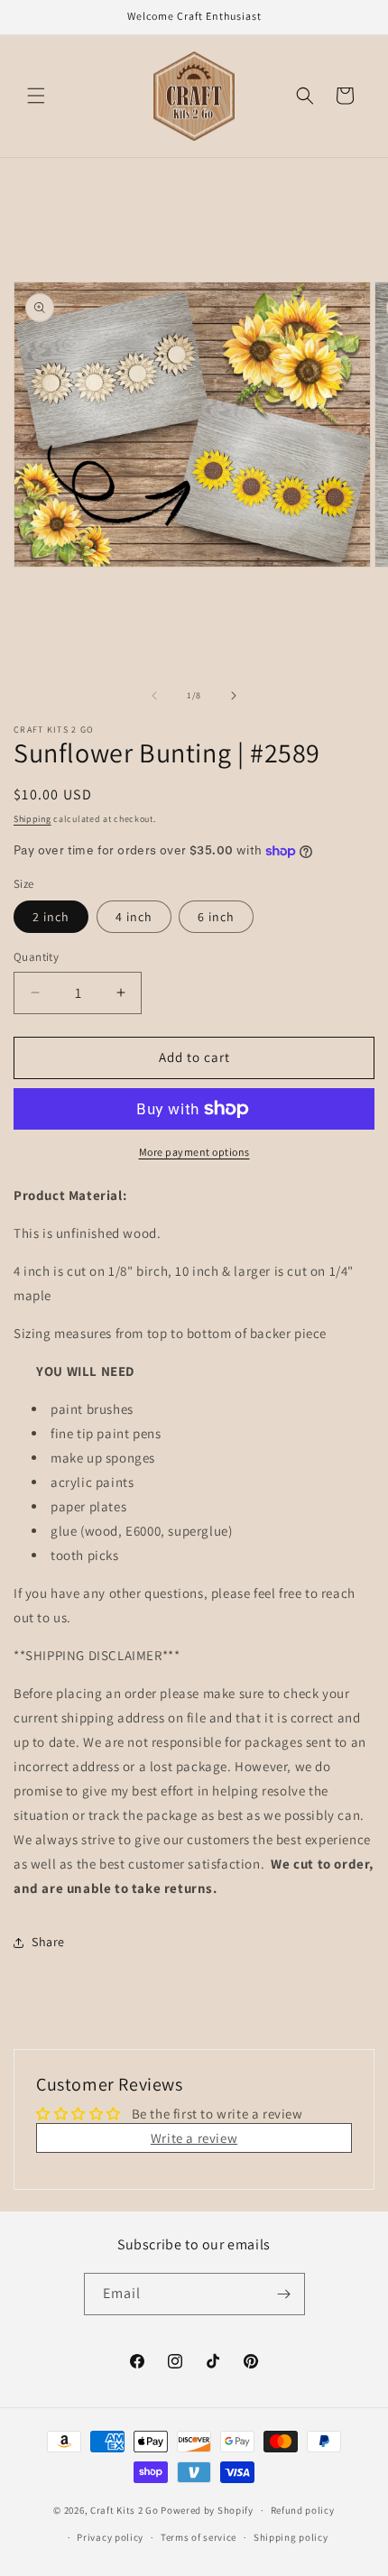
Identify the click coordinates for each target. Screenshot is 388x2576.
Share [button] (48, 1942)
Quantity (36, 957)
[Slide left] (154, 696)
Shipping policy (291, 2537)
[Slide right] (234, 696)
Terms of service (199, 2537)
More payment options (194, 1152)
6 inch (216, 917)
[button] (36, 96)
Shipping (32, 819)
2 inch (51, 917)
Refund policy (303, 2510)
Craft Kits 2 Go (125, 2510)
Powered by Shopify (207, 2510)
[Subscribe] (284, 2294)
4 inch (134, 917)
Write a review (194, 2138)
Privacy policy (110, 2537)
